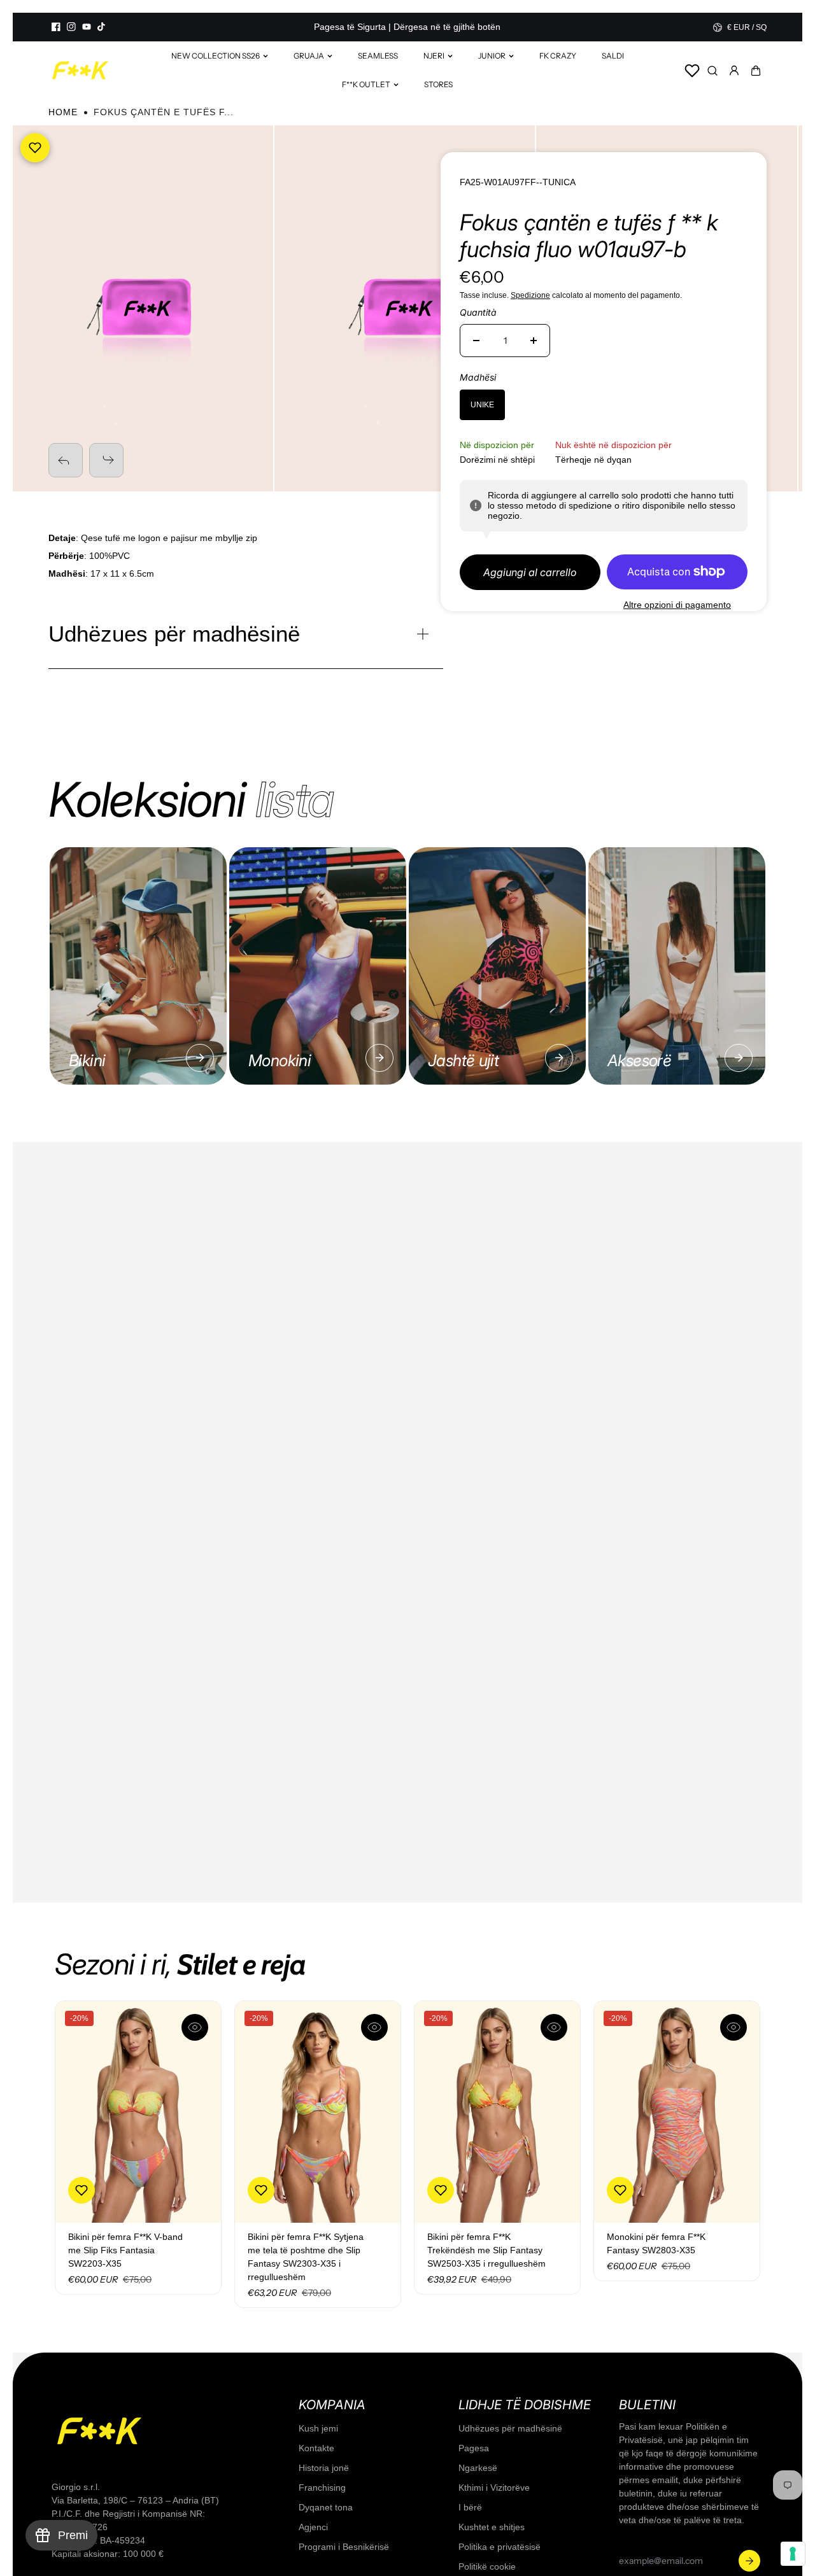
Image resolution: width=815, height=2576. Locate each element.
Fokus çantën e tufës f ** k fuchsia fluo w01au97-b (589, 236)
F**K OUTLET (366, 84)
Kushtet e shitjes (492, 2527)
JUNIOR (492, 56)
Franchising (322, 2488)
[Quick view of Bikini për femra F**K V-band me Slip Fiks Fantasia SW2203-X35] (195, 2027)
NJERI (434, 56)
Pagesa (474, 2448)
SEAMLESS (378, 56)
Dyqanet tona (326, 2507)
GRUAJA (309, 56)
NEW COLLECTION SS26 (216, 56)
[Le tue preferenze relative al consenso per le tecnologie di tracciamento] (793, 2554)
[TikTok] (102, 27)
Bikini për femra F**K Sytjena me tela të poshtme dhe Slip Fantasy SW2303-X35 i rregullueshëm (306, 2257)
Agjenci (313, 2527)
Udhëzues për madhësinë (510, 2428)
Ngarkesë (478, 2468)
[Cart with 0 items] (756, 71)
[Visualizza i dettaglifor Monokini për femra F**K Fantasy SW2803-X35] (677, 2112)
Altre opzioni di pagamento (677, 605)
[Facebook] (56, 27)
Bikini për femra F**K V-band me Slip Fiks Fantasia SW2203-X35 (125, 2250)
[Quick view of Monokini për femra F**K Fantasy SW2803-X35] (733, 2027)
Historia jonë (324, 2468)
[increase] (534, 341)
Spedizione (530, 295)
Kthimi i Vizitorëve (494, 2488)
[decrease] (476, 341)
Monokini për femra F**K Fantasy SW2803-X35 (656, 2243)
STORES (438, 84)
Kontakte (316, 2448)
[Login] (734, 71)
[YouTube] (87, 27)
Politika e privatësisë (500, 2547)
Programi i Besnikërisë (344, 2547)
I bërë (470, 2507)
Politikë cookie (487, 2566)
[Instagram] (71, 27)
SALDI (613, 56)
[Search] (712, 71)
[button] (756, 71)
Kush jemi (318, 2428)
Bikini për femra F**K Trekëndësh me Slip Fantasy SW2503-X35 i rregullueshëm (486, 2250)
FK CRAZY (558, 56)
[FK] (80, 70)
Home (63, 112)
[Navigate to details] (200, 1058)
